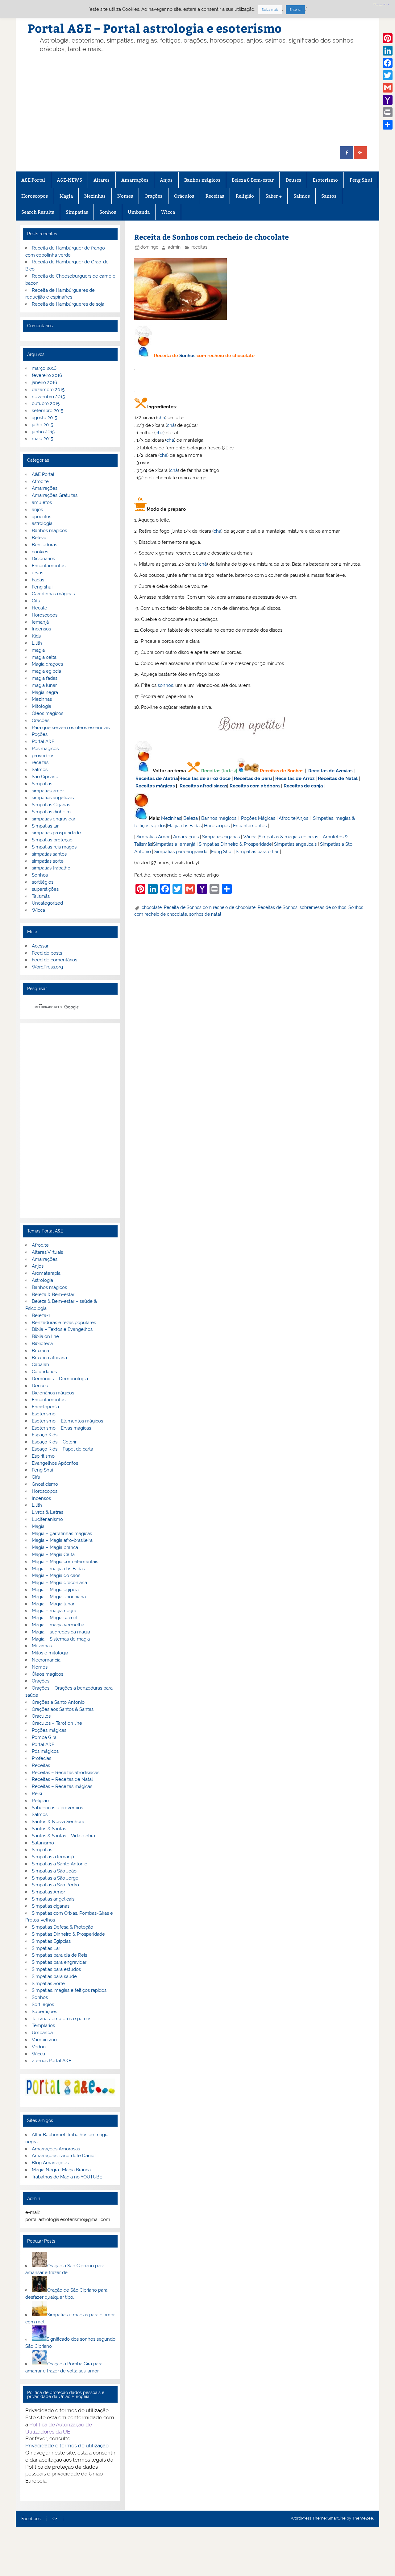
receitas (199, 247)
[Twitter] (388, 75)
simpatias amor (48, 791)
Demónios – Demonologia (60, 1379)
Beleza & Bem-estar (253, 180)
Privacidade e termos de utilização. (67, 2446)
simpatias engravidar (54, 819)
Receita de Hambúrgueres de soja (68, 304)
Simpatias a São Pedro (55, 1885)
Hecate (39, 608)
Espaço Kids (45, 1435)
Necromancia (46, 1660)
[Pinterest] (388, 38)
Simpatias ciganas (221, 837)
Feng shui (42, 587)
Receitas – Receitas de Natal (62, 1779)
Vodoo (39, 2047)
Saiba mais (270, 10)
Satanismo (43, 1843)
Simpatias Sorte (48, 1984)
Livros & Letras (48, 1512)
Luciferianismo (47, 1519)
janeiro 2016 (44, 382)
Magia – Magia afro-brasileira (62, 1540)
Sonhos (108, 212)
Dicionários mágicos (53, 1393)
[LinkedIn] (388, 51)
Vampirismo (44, 2040)
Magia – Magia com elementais (65, 1562)
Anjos (166, 180)
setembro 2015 (48, 411)
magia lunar (44, 685)
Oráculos (184, 196)
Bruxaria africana (49, 1358)
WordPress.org (47, 967)
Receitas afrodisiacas (203, 786)
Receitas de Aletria (157, 778)
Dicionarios (43, 559)
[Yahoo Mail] (388, 100)
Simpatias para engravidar (182, 852)
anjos (37, 510)
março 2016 (44, 368)
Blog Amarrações (50, 2163)
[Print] (388, 112)
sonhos (165, 685)
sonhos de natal (205, 914)
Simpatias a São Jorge (55, 1878)
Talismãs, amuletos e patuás (62, 2019)
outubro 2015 (46, 403)
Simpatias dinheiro (51, 812)
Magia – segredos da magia (61, 1632)
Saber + (274, 196)
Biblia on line (45, 1336)
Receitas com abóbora (255, 786)
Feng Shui (361, 180)
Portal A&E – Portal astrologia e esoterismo (155, 28)
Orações (153, 196)
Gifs (36, 601)
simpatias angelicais (53, 798)
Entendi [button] (295, 10)
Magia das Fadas (184, 826)
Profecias (42, 1758)
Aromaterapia (46, 1273)
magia (38, 650)
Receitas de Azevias (330, 771)
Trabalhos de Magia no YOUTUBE (67, 2177)
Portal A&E (43, 741)
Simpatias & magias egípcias (288, 837)
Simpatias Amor (153, 837)
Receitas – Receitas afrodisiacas (66, 1773)
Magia (66, 196)
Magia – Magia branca (55, 1547)
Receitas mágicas (155, 786)
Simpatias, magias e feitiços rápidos (69, 1990)
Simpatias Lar (46, 1948)
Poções (40, 734)
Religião (245, 196)
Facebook (31, 2519)
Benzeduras (44, 545)
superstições (45, 889)
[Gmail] (388, 88)
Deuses (293, 180)
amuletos (42, 502)
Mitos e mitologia (50, 1653)
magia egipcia (46, 671)
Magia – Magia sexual (55, 1618)
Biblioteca (42, 1344)
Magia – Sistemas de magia (61, 1639)
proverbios (43, 756)
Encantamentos (250, 826)
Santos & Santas (49, 1829)
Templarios (43, 2025)
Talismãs (41, 896)
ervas (37, 573)
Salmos (302, 196)
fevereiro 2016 (47, 375)
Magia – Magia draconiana (59, 1583)
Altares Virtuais (47, 1252)
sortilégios (43, 882)
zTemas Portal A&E (52, 2061)
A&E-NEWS (69, 180)
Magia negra (45, 692)
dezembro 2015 (48, 390)
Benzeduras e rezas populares (64, 1323)
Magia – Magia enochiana (59, 1597)
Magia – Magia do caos (56, 1575)
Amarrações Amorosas (56, 2149)
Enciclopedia (45, 1407)
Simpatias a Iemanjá (174, 844)
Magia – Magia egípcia (55, 1590)
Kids (36, 636)
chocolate (152, 907)
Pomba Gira (44, 1737)
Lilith (37, 643)
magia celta (44, 657)
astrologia (42, 523)
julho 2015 (42, 425)
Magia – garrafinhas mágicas (62, 1534)
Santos (329, 196)
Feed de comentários (54, 960)
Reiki (37, 1794)
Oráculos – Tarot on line (57, 1723)
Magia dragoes (47, 664)
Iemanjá (40, 622)
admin (174, 247)
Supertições (44, 2012)
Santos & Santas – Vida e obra (63, 1836)
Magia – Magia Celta (53, 1554)
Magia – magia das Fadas (58, 1569)
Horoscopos (35, 196)
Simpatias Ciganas (51, 805)
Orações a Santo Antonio (58, 1702)
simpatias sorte (48, 861)
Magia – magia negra (54, 1611)
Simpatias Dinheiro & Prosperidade (235, 844)
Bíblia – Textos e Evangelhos (62, 1329)
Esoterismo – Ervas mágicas (61, 1428)
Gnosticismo (45, 1484)
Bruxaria (40, 1351)
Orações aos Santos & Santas (63, 1709)
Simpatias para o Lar (257, 852)
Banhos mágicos (202, 180)
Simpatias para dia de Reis (59, 1955)
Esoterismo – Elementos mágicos (67, 1421)
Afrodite (287, 818)
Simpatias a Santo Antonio (60, 1864)
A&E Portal (33, 180)
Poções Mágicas (258, 818)
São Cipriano (45, 777)
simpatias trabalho (51, 868)
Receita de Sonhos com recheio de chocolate (210, 907)
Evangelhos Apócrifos (55, 1463)
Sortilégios (43, 2004)
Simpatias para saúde (54, 1976)
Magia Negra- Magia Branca (61, 2170)
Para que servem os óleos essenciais (71, 728)
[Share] (388, 125)
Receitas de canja (303, 786)
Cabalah (40, 1364)
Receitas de (193, 778)
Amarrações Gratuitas (55, 495)
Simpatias (77, 212)
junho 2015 (43, 432)
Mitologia (42, 706)
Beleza (191, 818)
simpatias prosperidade (56, 833)
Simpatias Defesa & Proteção (62, 1927)
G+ (55, 2519)
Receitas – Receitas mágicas (62, 1786)
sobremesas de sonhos (323, 907)
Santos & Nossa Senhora (58, 1822)
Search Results (38, 212)
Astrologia (42, 1280)
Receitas (215, 196)
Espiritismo (43, 1456)
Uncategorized (47, 903)
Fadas (38, 580)
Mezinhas (95, 196)
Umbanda (139, 212)
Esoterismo (325, 180)
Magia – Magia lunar (53, 1604)
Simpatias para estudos (56, 1969)
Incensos (41, 629)
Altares (102, 180)
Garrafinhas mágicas (53, 594)
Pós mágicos (45, 749)
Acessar (40, 946)
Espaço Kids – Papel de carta (62, 1449)
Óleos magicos (48, 713)
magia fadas (45, 678)
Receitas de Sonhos (282, 771)
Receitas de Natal (338, 778)
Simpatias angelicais (295, 844)
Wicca (168, 212)
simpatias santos (49, 854)
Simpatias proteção (52, 840)
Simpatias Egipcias (51, 1941)
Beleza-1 (41, 1315)
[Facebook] (388, 63)
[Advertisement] (197, 100)
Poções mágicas (49, 1730)
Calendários (44, 1372)
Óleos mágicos (48, 1674)
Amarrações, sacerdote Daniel (64, 2156)
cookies (40, 552)
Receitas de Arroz (295, 778)
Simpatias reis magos (54, 847)
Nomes (125, 196)
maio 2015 (42, 439)
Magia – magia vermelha (58, 1625)
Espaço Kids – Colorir (54, 1442)
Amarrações (135, 180)
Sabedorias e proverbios (57, 1808)
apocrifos (42, 517)
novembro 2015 (48, 397)
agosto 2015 (44, 418)
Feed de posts (47, 953)
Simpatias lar (45, 826)
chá (161, 418)
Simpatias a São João (54, 1871)
